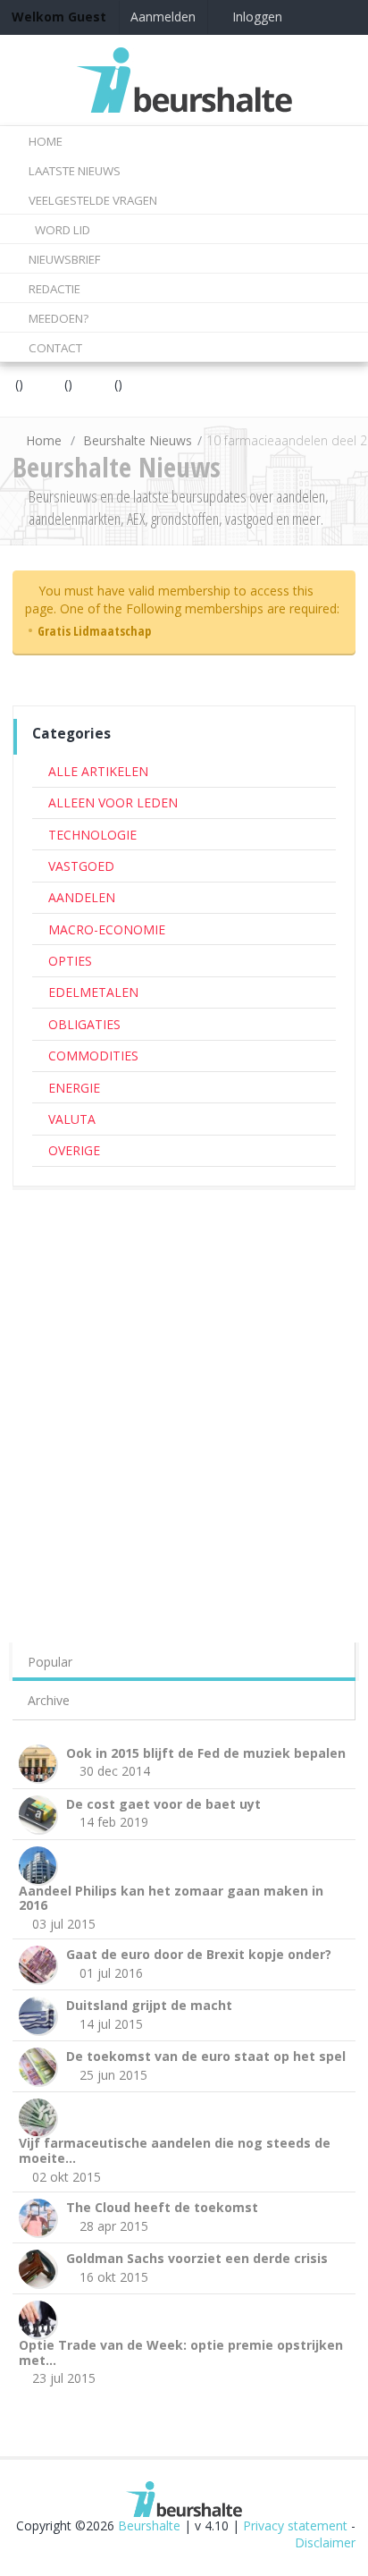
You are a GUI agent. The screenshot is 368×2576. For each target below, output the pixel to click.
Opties (70, 961)
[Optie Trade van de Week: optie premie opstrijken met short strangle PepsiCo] (41, 2318)
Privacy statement (295, 2525)
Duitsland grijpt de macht (149, 2005)
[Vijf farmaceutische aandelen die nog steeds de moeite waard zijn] (41, 2116)
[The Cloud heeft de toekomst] (41, 2216)
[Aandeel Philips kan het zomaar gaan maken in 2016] (41, 1863)
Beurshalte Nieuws (138, 440)
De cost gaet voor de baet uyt (163, 1804)
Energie (74, 1088)
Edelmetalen (93, 992)
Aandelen (82, 897)
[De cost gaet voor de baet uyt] (41, 1812)
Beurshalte (149, 2525)
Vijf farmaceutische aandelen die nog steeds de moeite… (175, 2150)
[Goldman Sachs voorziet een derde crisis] (41, 2267)
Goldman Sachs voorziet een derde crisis (197, 2258)
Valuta (72, 1119)
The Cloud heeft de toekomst (162, 2207)
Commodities (93, 1056)
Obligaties (84, 1024)
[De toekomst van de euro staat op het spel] (41, 2065)
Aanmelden (163, 17)
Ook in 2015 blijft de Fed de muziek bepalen (206, 1753)
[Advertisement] (184, 1389)
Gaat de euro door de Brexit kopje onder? (199, 1954)
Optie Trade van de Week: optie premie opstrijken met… (181, 2352)
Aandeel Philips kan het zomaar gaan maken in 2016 (171, 1898)
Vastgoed (81, 866)
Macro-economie (107, 929)
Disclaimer (325, 2542)
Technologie (92, 835)
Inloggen (255, 17)
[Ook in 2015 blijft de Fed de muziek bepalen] (41, 1761)
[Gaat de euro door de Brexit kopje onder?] (41, 1963)
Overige (74, 1150)
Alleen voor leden (113, 802)
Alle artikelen (98, 771)
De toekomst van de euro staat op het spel (206, 2056)
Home (44, 440)
